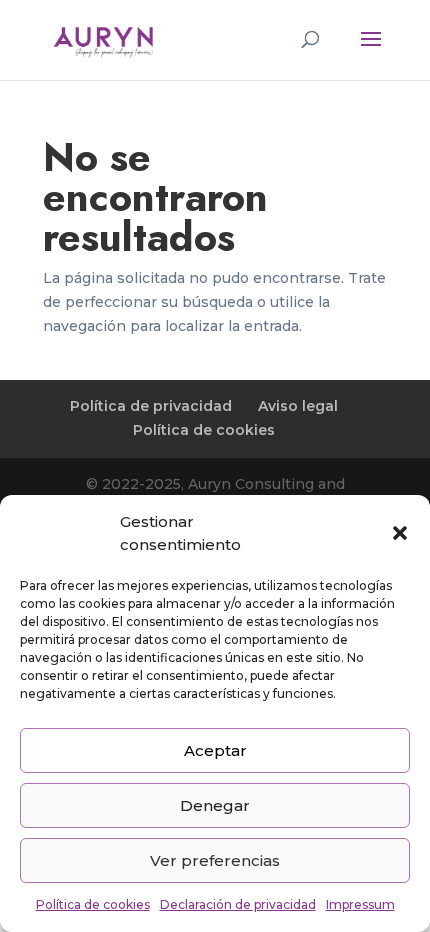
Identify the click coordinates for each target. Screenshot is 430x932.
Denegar (215, 805)
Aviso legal (298, 406)
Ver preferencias (215, 860)
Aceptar (215, 750)
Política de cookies (93, 904)
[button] (400, 533)
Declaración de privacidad (238, 904)
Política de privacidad (151, 406)
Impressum (360, 904)
